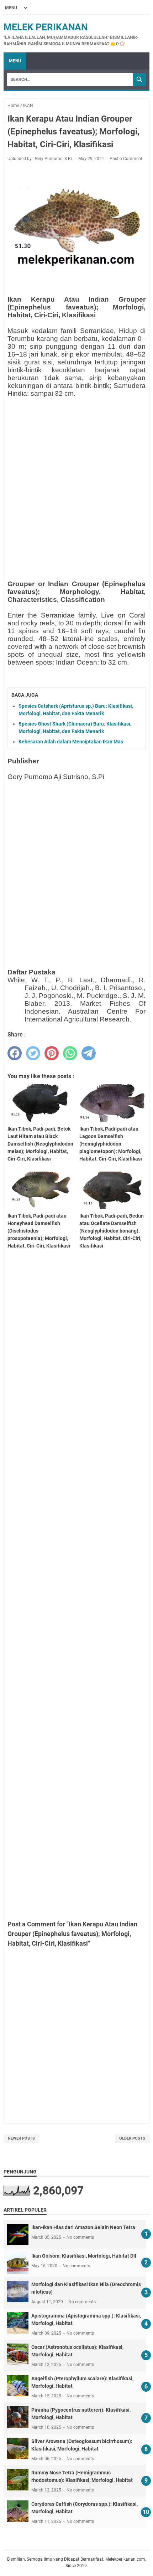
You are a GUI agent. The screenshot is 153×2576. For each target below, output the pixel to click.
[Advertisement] (76, 480)
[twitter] (33, 1053)
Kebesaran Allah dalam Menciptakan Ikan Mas (71, 742)
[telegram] (89, 1053)
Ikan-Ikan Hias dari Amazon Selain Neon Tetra (83, 2227)
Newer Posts (21, 2138)
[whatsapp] (70, 1053)
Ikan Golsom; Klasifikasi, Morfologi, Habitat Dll (84, 2256)
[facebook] (15, 1053)
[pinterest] (52, 1053)
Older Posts (132, 2138)
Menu (15, 61)
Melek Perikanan (46, 27)
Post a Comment (126, 159)
